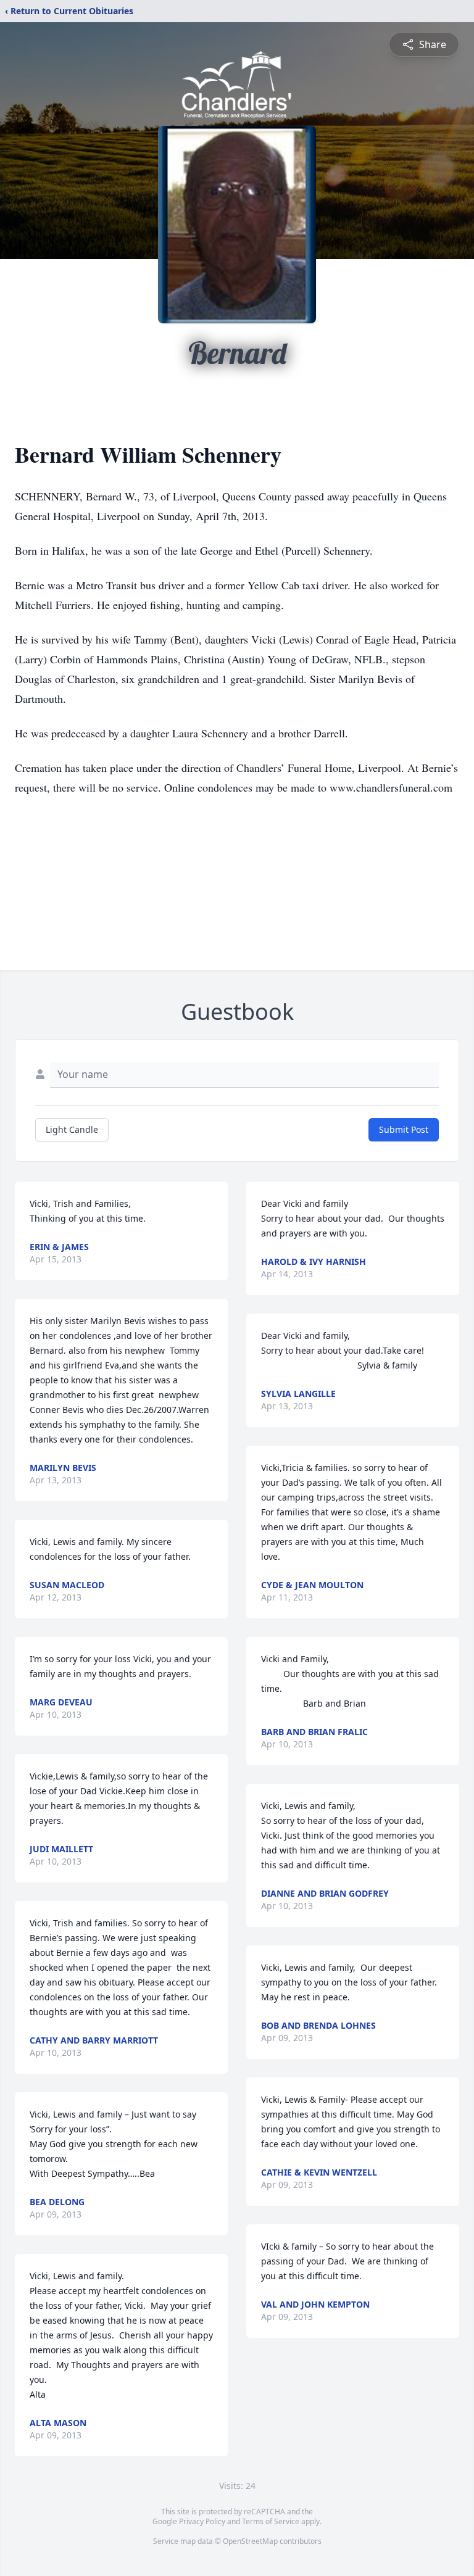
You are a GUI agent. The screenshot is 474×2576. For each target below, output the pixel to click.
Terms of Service (271, 2521)
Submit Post (404, 1129)
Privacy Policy (202, 2521)
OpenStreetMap (250, 2541)
